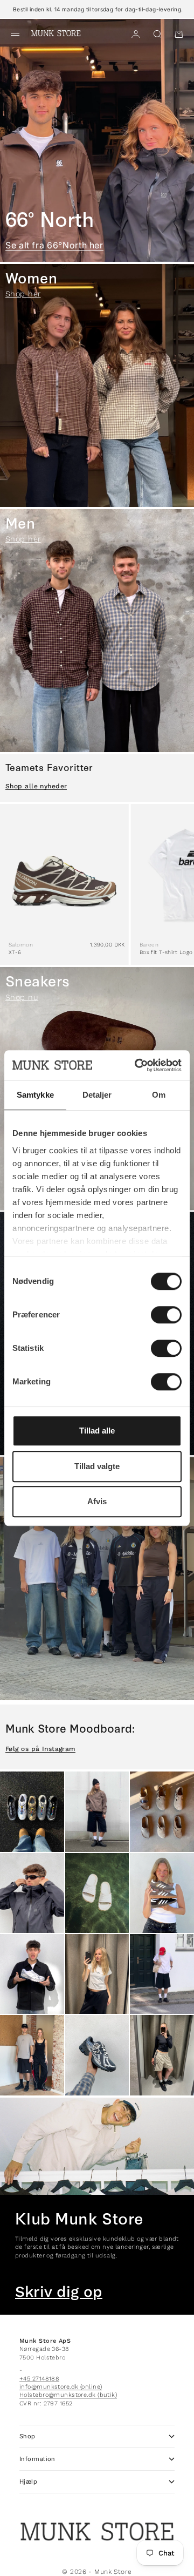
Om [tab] (159, 1095)
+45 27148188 (39, 2379)
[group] (97, 140)
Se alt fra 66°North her (54, 245)
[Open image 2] (97, 1811)
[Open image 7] (32, 1974)
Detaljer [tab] (97, 1095)
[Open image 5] (97, 1893)
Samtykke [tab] (35, 1095)
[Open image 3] (162, 1811)
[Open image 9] (162, 1974)
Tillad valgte (97, 1466)
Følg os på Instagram (40, 1749)
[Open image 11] (97, 2055)
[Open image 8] (97, 1974)
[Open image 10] (32, 2055)
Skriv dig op (59, 2292)
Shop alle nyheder (36, 786)
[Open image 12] (162, 2055)
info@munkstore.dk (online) (61, 2387)
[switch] (166, 1315)
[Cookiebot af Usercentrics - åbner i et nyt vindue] (137, 1065)
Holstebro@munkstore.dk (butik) (68, 2395)
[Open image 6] (162, 1893)
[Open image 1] (32, 1811)
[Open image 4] (32, 1893)
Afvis (97, 1501)
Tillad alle (97, 1431)
